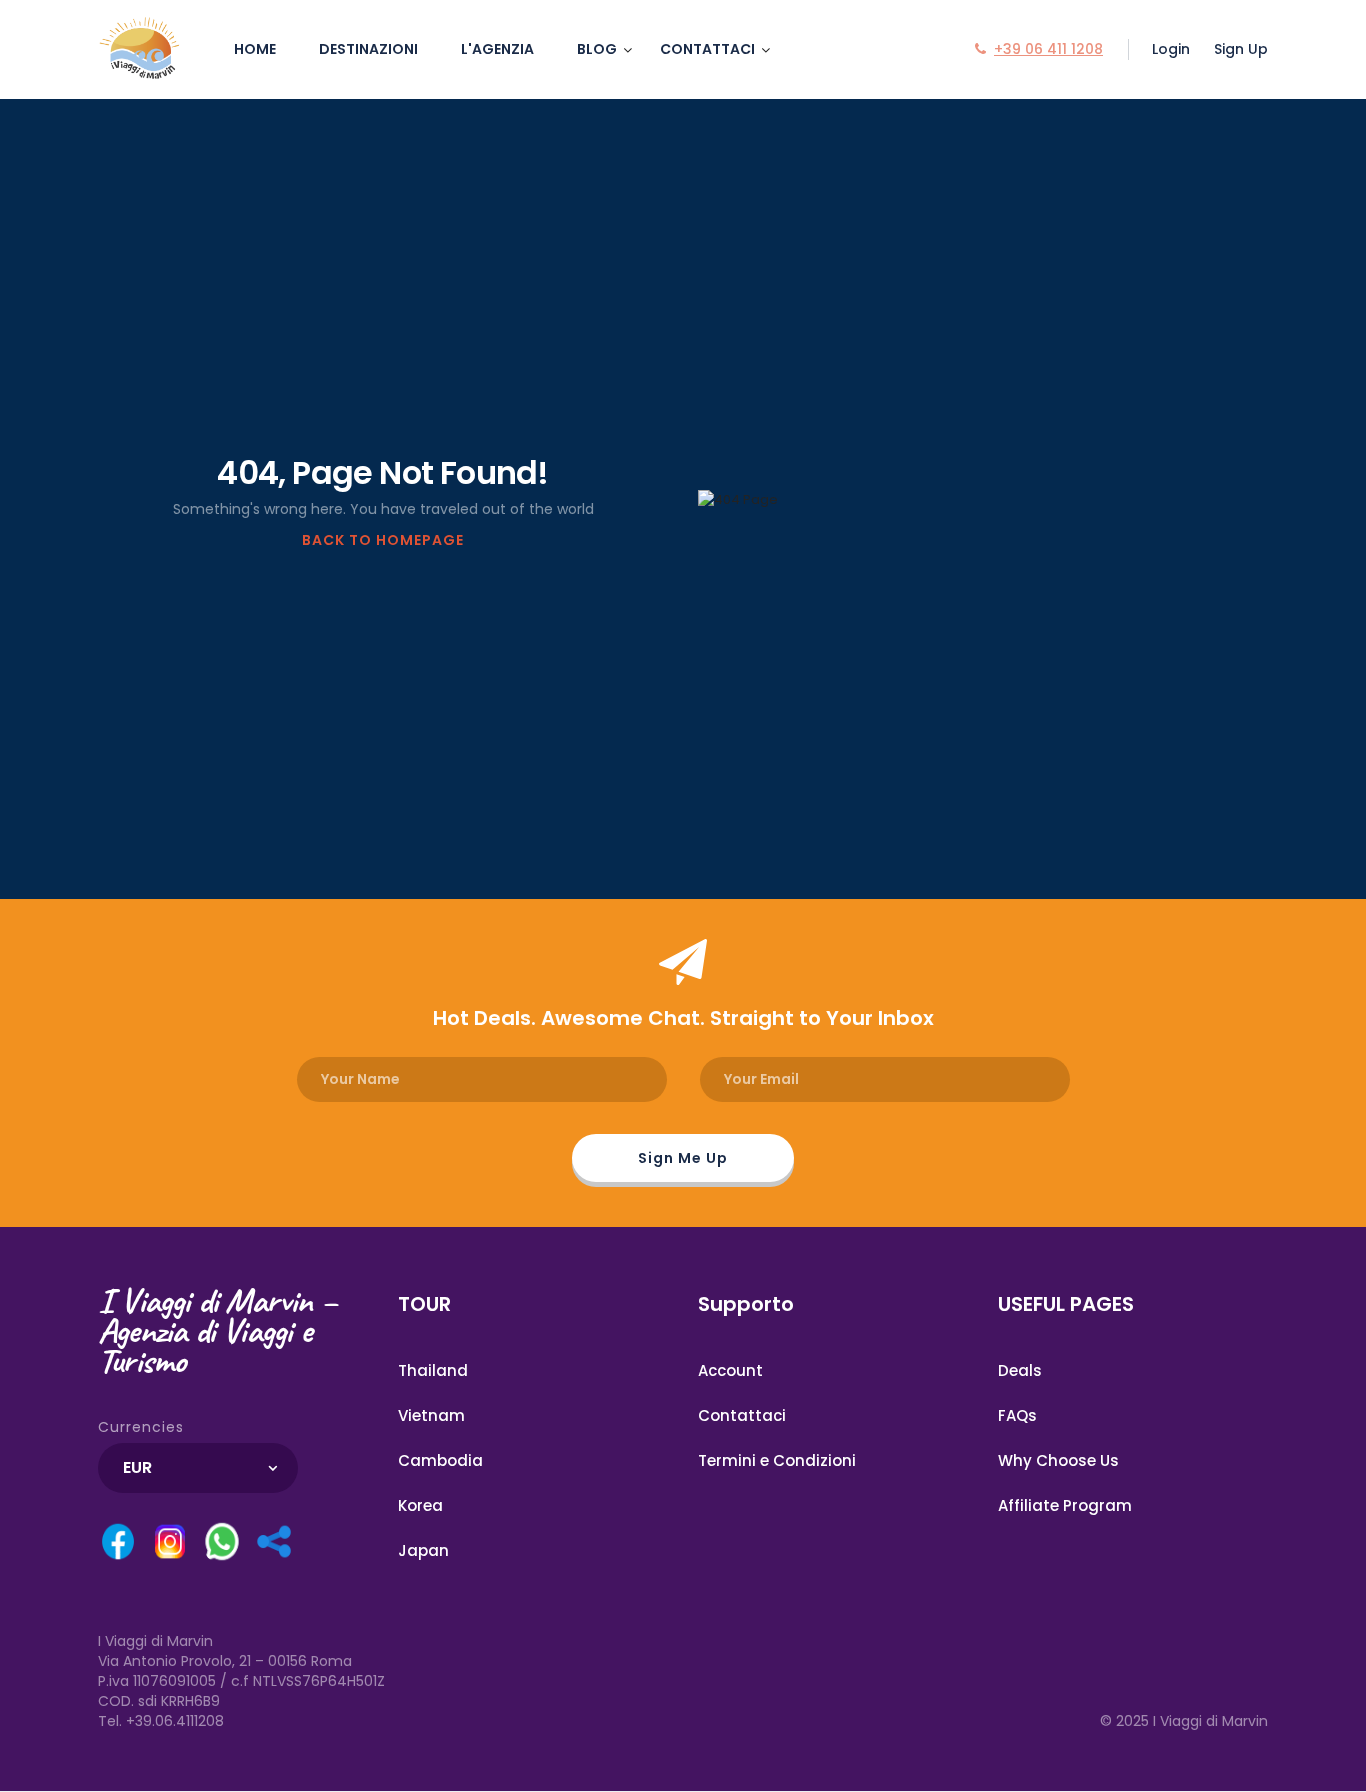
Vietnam (431, 1415)
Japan (423, 1550)
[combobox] (198, 1468)
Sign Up (1241, 49)
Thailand (433, 1370)
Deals (1020, 1370)
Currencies (141, 1427)
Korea (420, 1505)
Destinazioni (368, 49)
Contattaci (707, 49)
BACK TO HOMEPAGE (383, 540)
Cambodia (440, 1460)
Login (1171, 49)
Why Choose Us (1058, 1460)
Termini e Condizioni (777, 1460)
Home (255, 49)
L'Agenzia (497, 49)
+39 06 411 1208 (1048, 49)
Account (730, 1370)
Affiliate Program (1065, 1505)
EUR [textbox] (137, 1467)
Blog (597, 49)
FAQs (1017, 1415)
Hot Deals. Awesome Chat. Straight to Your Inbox (683, 1018)
